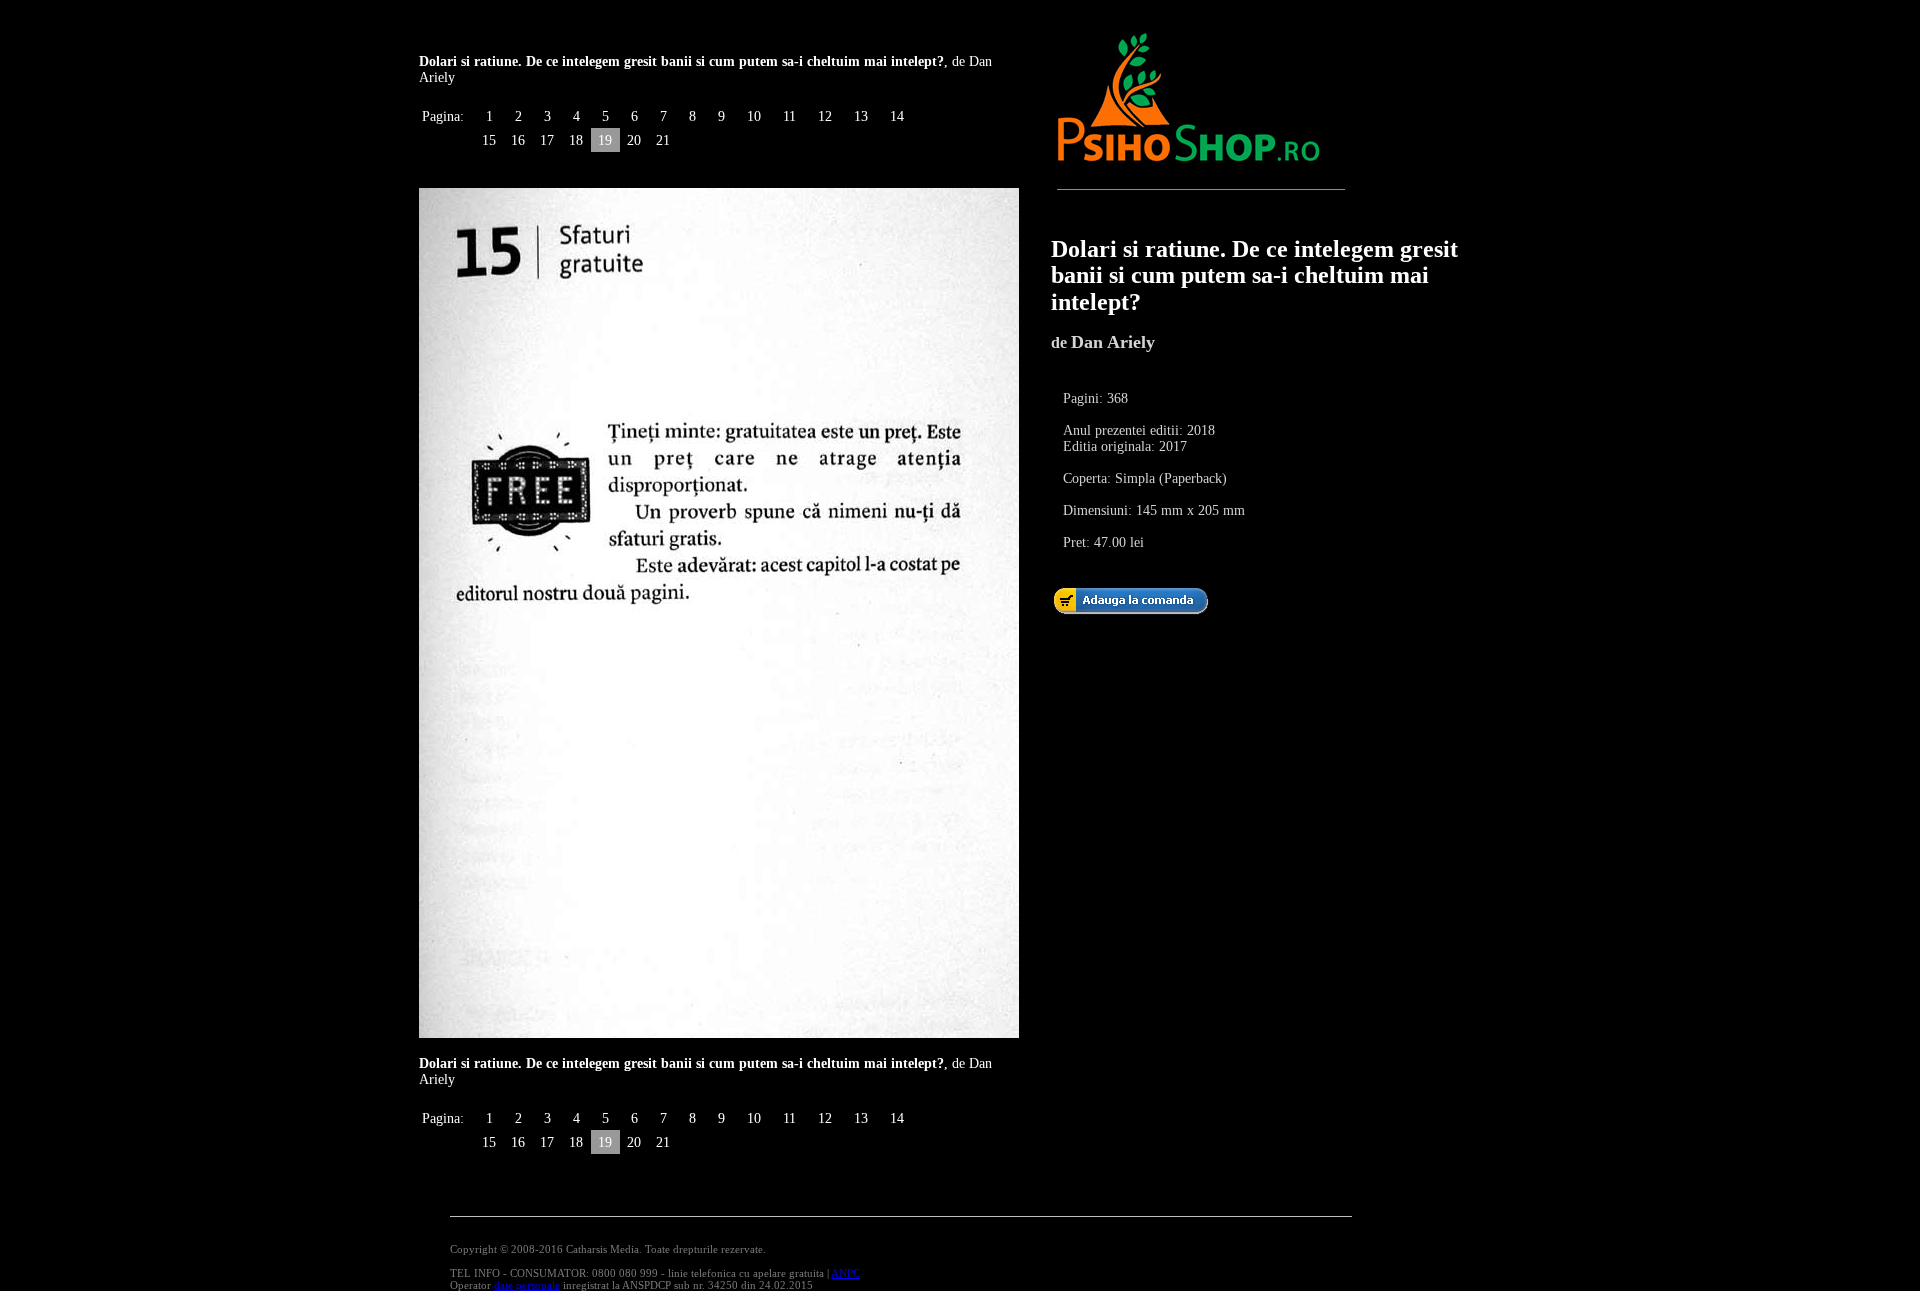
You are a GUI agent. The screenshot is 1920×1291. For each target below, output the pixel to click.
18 (576, 140)
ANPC (845, 1273)
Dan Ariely (1113, 342)
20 (634, 140)
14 (897, 116)
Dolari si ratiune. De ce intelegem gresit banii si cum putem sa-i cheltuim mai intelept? (1254, 275)
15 (489, 140)
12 (825, 116)
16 (518, 140)
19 (605, 140)
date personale (527, 1285)
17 (547, 140)
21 (663, 140)
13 (861, 116)
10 (754, 116)
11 (789, 116)
